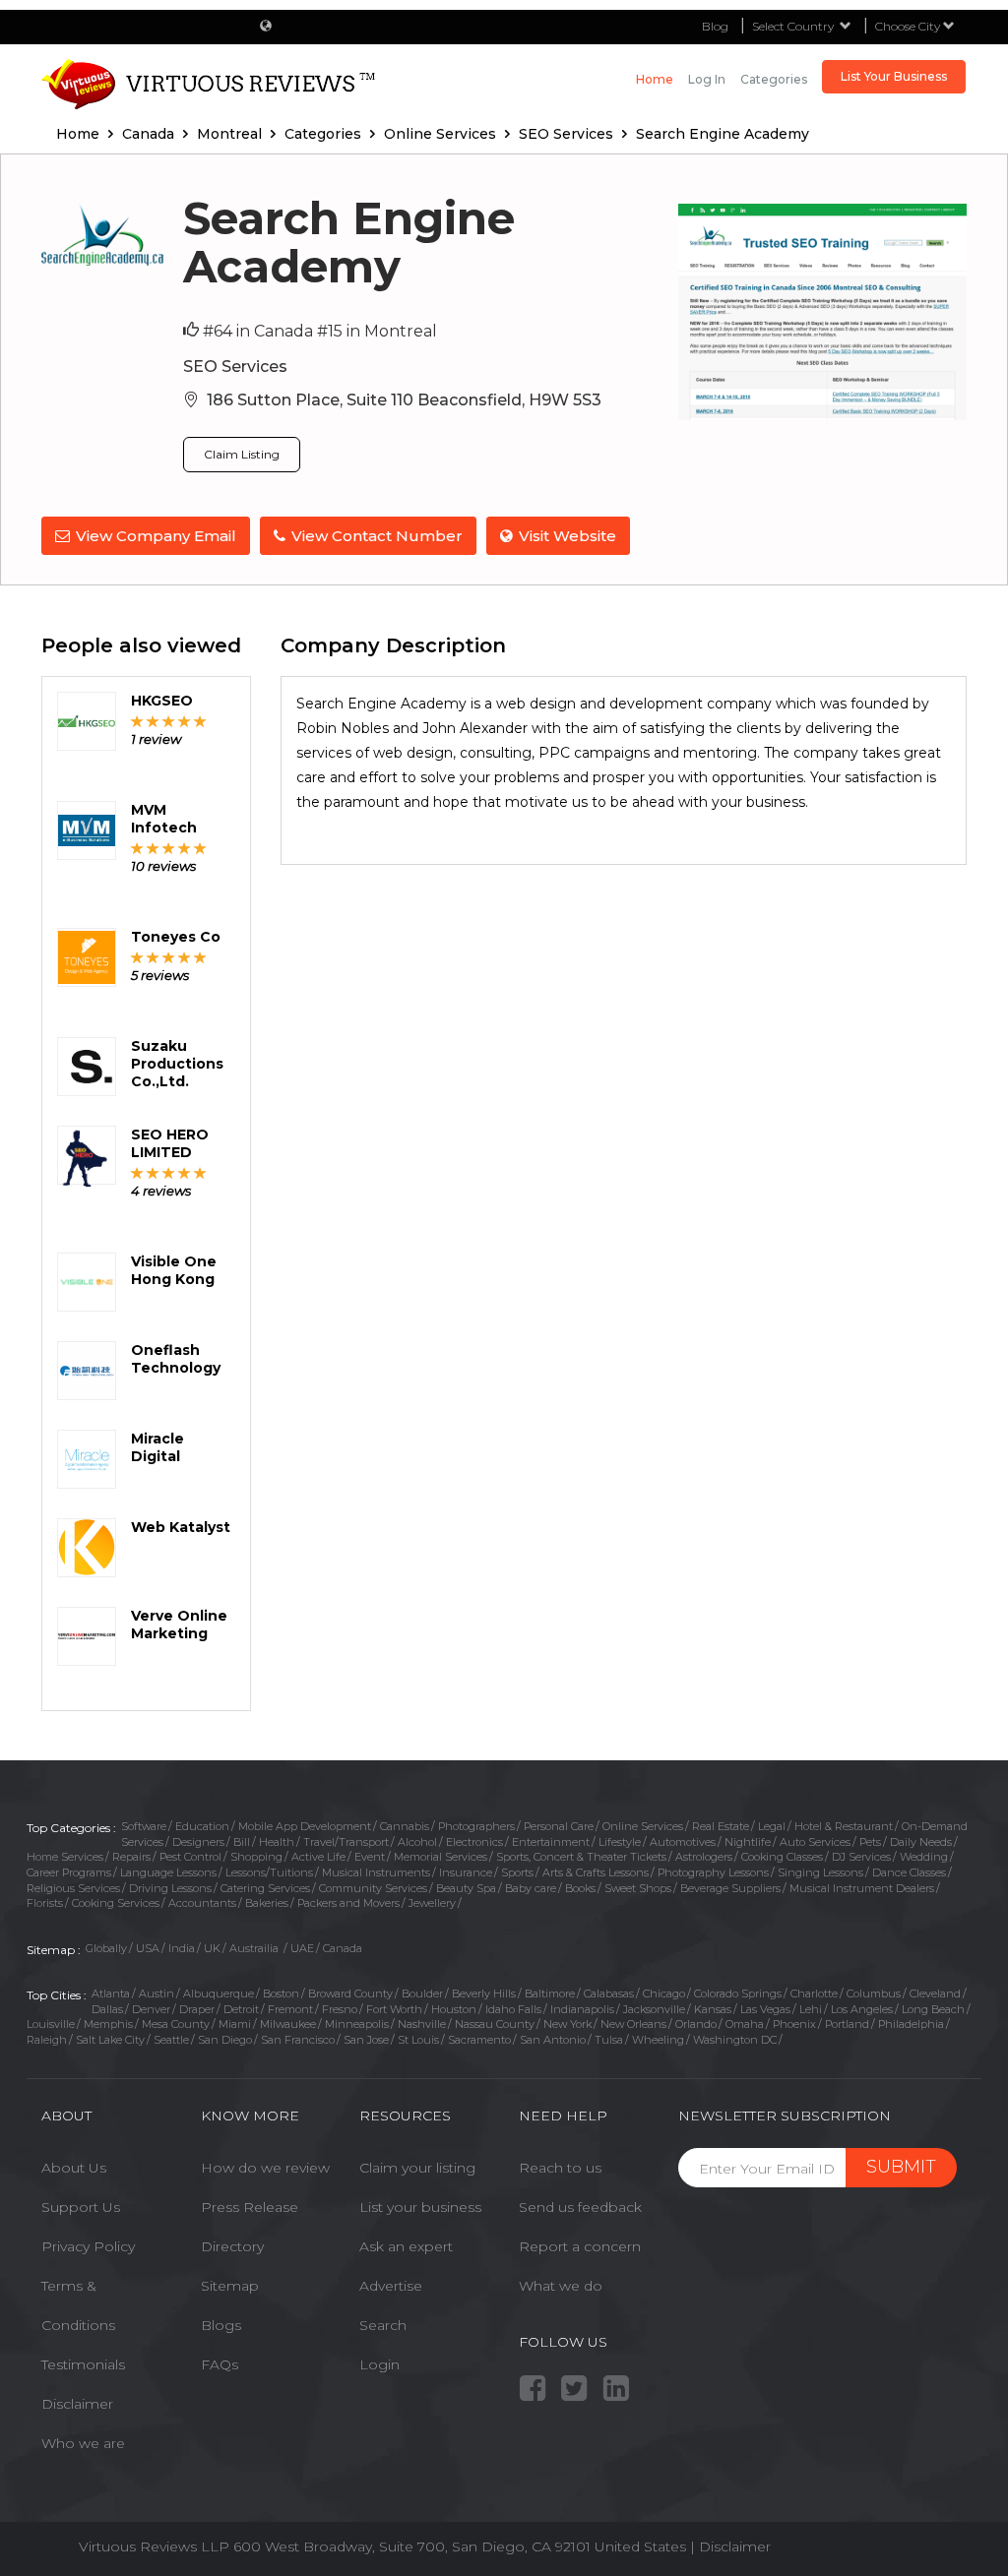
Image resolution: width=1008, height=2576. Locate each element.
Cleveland (935, 1993)
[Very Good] (185, 721)
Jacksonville (654, 2009)
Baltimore (550, 1993)
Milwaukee (288, 2024)
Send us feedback (580, 2207)
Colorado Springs (738, 1993)
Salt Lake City (110, 2040)
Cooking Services (116, 1903)
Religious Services (73, 1888)
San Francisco (298, 2040)
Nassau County (495, 2024)
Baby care (531, 1888)
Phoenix (794, 2024)
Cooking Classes (782, 1857)
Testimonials (83, 2364)
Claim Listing (242, 454)
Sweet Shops (638, 1888)
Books (580, 1888)
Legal (772, 1826)
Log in (707, 79)
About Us (74, 2168)
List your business (420, 2207)
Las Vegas (765, 2009)
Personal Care (559, 1826)
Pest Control (190, 1857)
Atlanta (111, 1993)
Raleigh (47, 2040)
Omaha (745, 2024)
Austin (157, 1993)
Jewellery (432, 1903)
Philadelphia (911, 2024)
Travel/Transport (346, 1842)
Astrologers (704, 1857)
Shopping (256, 1857)
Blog (715, 26)
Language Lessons (168, 1872)
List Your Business (894, 76)
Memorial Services (441, 1857)
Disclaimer (77, 2404)
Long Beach (933, 2009)
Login (379, 2364)
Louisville (51, 2024)
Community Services (373, 1888)
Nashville (422, 2024)
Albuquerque (219, 1993)
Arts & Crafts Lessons (596, 1872)
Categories (774, 79)
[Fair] (153, 721)
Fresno (340, 2009)
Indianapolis (582, 2009)
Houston (454, 2009)
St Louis (418, 2040)
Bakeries (267, 1903)
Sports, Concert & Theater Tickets (581, 1857)
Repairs (131, 1857)
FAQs (220, 2364)
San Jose (366, 2040)
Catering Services (265, 1888)
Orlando (696, 2024)
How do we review (265, 2168)
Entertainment (551, 1842)
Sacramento (479, 2040)
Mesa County (176, 2024)
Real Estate (721, 1826)
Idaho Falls (513, 2009)
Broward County (350, 1993)
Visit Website (567, 536)
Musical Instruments (376, 1872)
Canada (343, 1948)
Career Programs (69, 1872)
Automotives (683, 1842)
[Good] (169, 721)
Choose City (909, 26)
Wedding (924, 1857)
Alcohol (417, 1842)
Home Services (65, 1857)
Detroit (241, 2009)
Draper (197, 2009)
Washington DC (735, 2040)
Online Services (643, 1826)
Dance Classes (909, 1872)
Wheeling (658, 2040)
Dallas (107, 2009)
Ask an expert (406, 2246)
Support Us (81, 2207)
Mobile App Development (305, 1826)
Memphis (108, 2024)
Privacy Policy (88, 2246)
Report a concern (580, 2246)
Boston (281, 1993)
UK (212, 1948)
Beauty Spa (466, 1888)
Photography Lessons (713, 1872)
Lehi (811, 2009)
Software (144, 1826)
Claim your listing (417, 2168)
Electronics (474, 1842)
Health (277, 1842)
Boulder (422, 1993)
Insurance (466, 1872)
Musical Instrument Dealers (862, 1888)
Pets (870, 1842)
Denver (151, 2009)
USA (148, 1948)
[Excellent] (200, 721)
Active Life (318, 1857)
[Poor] (137, 721)
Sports (517, 1872)
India (182, 1948)
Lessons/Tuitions (269, 1872)
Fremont (290, 2009)
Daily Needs (921, 1842)
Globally (106, 1948)
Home (655, 79)
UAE (302, 1948)
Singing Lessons (820, 1872)
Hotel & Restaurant (844, 1826)
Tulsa (609, 2040)
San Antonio (553, 2040)
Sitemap (230, 2286)
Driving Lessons (170, 1888)
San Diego (225, 2040)
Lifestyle (620, 1842)
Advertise (391, 2286)
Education (202, 1826)
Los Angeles (862, 2009)
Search (383, 2325)
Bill (242, 1842)
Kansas (713, 2009)
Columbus (874, 1993)
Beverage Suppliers (730, 1888)
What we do (561, 2286)
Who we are (83, 2443)
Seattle (171, 2040)
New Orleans (633, 2024)
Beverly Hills (484, 1993)
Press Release (250, 2207)
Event (370, 1857)
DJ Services (861, 1857)
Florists (45, 1903)
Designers (198, 1842)
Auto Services (815, 1842)
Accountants (202, 1903)
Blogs (221, 2325)
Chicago (664, 1993)
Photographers (476, 1826)
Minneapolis (357, 2024)
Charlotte (814, 1993)
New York (567, 2024)
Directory (232, 2246)
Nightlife (748, 1842)
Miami (235, 2024)
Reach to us (560, 2168)
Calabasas (609, 1993)
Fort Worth (394, 2009)
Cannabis (405, 1826)
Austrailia (255, 1948)
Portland (847, 2024)
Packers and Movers (348, 1903)
